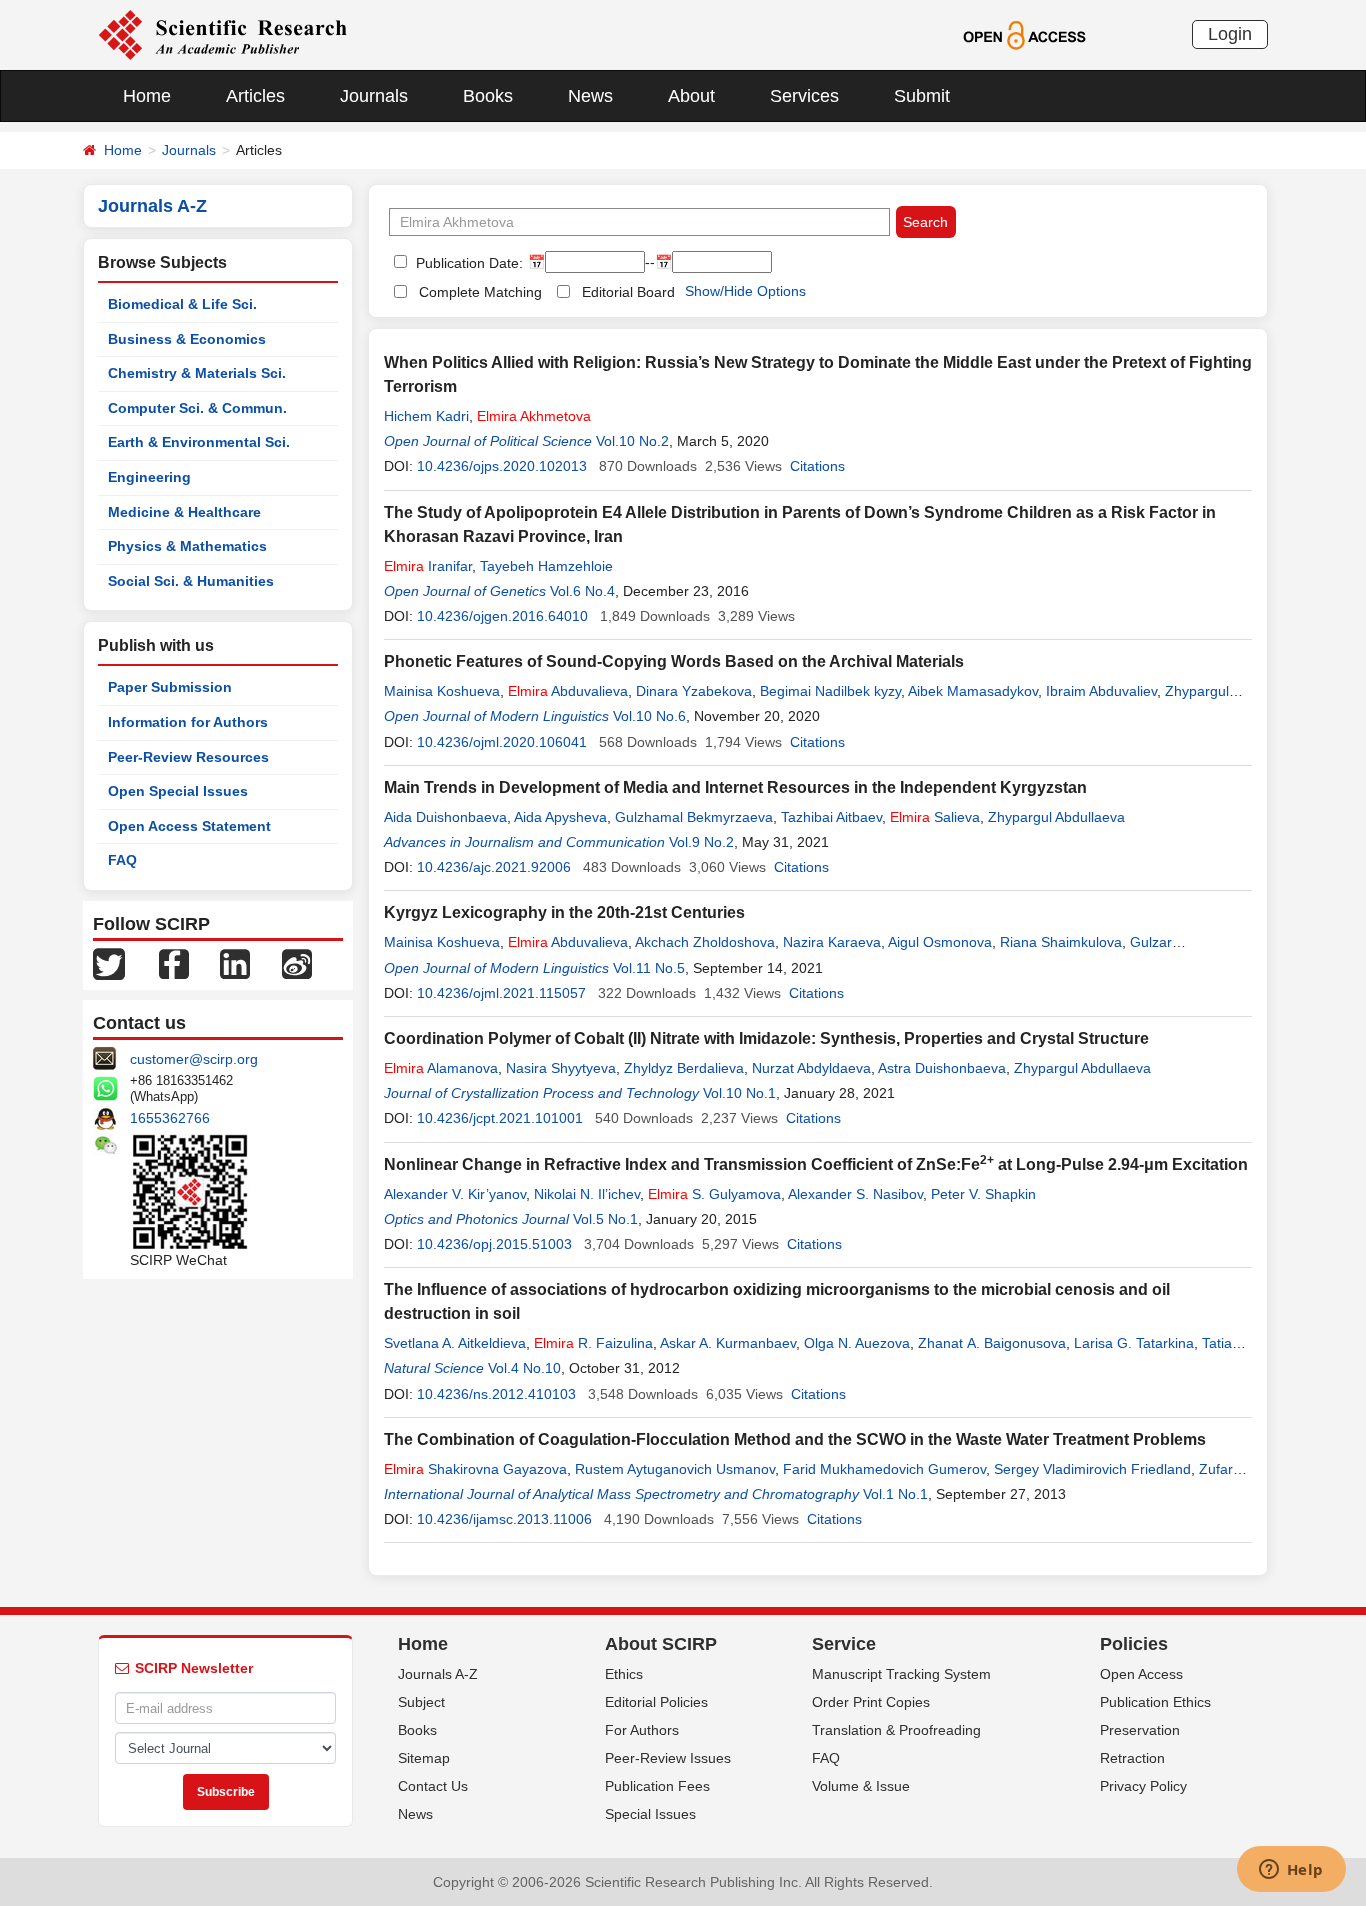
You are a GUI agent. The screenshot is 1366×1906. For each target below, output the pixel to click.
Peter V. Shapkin (983, 1194)
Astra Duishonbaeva (942, 1068)
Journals (374, 96)
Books (488, 96)
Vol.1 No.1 (895, 1494)
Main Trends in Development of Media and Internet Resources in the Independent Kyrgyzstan (735, 787)
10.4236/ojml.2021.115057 (501, 993)
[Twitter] (109, 963)
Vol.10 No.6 (649, 716)
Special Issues (650, 1814)
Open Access (1141, 1674)
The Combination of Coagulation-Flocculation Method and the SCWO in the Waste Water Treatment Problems (795, 1439)
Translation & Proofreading (896, 1730)
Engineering (149, 477)
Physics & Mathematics (187, 546)
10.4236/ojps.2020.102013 (502, 466)
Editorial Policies (656, 1702)
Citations (817, 466)
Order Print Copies (871, 1702)
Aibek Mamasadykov (973, 691)
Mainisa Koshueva (442, 691)
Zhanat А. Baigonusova (992, 1343)
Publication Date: (467, 263)
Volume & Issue (861, 1786)
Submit (922, 96)
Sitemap (424, 1758)
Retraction (1132, 1758)
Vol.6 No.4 (582, 591)
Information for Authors (188, 722)
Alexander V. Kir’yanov (455, 1194)
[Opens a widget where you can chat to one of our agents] (1291, 1871)
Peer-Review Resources (188, 757)
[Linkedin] (235, 963)
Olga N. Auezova (857, 1343)
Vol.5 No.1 (605, 1219)
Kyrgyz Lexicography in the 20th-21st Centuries (564, 912)
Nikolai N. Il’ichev (587, 1194)
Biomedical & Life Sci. (182, 304)
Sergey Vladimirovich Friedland (1092, 1469)
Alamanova (441, 1068)
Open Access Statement (189, 826)
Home (147, 96)
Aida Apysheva (560, 817)
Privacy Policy (1143, 1786)
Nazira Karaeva (832, 942)
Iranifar (428, 566)
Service (844, 1644)
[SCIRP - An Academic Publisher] (222, 34)
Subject (421, 1702)
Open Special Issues (178, 791)
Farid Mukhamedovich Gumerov (884, 1469)
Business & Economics (187, 339)
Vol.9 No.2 (701, 842)
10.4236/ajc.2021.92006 (494, 867)
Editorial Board (628, 292)
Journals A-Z (438, 1674)
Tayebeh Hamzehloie (546, 566)
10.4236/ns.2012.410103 (496, 1394)
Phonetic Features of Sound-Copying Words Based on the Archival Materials (674, 661)
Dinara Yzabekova (694, 691)
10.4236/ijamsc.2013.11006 (504, 1519)
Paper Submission (170, 687)
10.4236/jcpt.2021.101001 (500, 1118)
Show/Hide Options (745, 291)
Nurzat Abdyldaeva (811, 1068)
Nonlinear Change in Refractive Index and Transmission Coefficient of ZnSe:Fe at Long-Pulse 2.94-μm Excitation (816, 1164)
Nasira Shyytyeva (561, 1068)
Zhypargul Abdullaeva (1056, 817)
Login (1230, 34)
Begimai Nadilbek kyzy (830, 691)
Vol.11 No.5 (649, 968)
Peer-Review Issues (668, 1758)
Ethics (624, 1674)
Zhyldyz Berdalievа (684, 1068)
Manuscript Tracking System (901, 1674)
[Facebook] (174, 963)
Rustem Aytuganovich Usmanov (675, 1469)
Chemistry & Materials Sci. (197, 373)
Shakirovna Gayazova (475, 1469)
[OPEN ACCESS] (1024, 34)
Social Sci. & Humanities (191, 581)
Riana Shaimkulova (1061, 942)
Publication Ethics (1155, 1702)
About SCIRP (661, 1644)
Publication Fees (657, 1786)
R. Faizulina (593, 1343)
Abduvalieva (568, 691)
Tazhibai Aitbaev (831, 817)
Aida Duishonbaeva (445, 817)
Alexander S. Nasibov (855, 1194)
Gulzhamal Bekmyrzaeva (694, 817)
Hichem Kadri (426, 416)
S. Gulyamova (714, 1194)
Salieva (935, 817)
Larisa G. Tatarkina (1134, 1343)
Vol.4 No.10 (524, 1368)
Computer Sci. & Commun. (197, 408)
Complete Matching (480, 292)
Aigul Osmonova (940, 942)
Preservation (1140, 1730)
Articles (255, 96)
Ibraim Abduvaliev (1101, 691)
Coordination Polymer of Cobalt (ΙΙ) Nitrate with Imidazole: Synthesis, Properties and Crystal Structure (766, 1038)
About (691, 96)
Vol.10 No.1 (739, 1093)
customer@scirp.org (194, 1059)
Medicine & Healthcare (184, 512)
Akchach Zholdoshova (705, 942)
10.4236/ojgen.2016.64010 (502, 616)
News (590, 96)
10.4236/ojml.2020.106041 (502, 742)
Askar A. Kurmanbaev (728, 1343)
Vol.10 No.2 (632, 441)
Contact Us (433, 1786)
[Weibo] (297, 963)
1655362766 (170, 1118)
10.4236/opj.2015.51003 (494, 1244)
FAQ (122, 860)
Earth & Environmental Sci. (199, 442)
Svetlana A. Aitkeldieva (455, 1343)
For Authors (642, 1730)
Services (804, 96)
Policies (1134, 1644)
